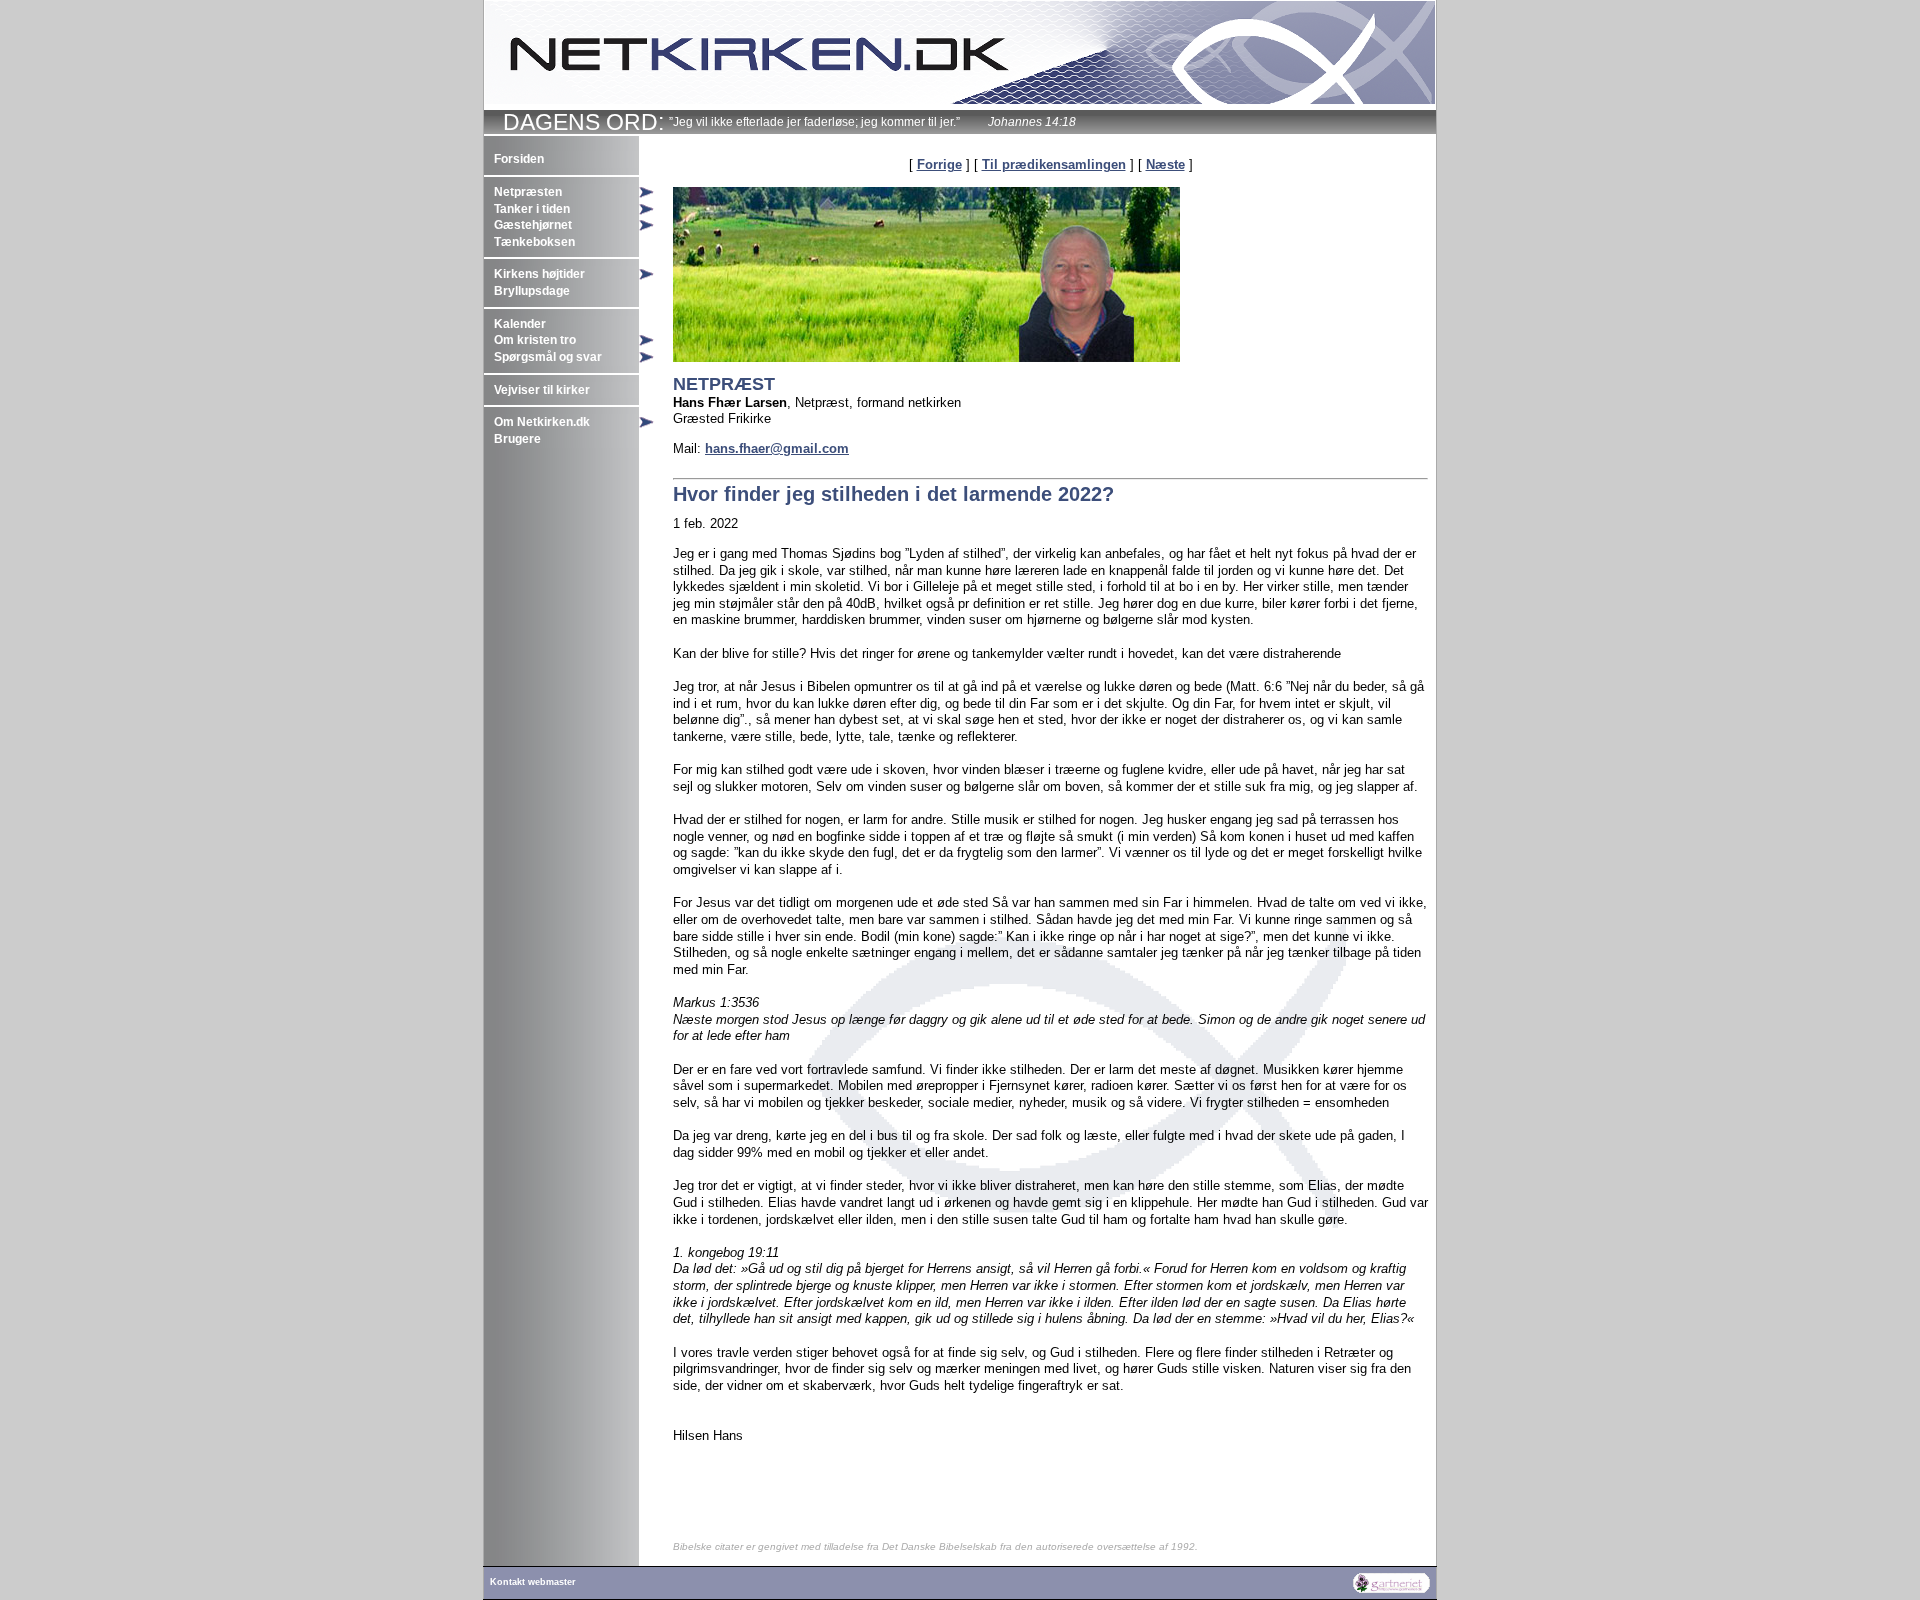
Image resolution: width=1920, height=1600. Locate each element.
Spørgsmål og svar (548, 357)
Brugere (517, 439)
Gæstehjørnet (533, 225)
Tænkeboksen (534, 242)
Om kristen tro (535, 340)
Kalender (520, 324)
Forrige (939, 164)
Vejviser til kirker (542, 390)
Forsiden (519, 159)
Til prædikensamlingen (1054, 164)
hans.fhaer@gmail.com (777, 448)
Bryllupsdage (532, 291)
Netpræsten (528, 192)
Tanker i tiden (532, 209)
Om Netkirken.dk (542, 422)
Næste (1165, 164)
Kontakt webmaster (533, 1582)
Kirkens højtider (539, 274)
